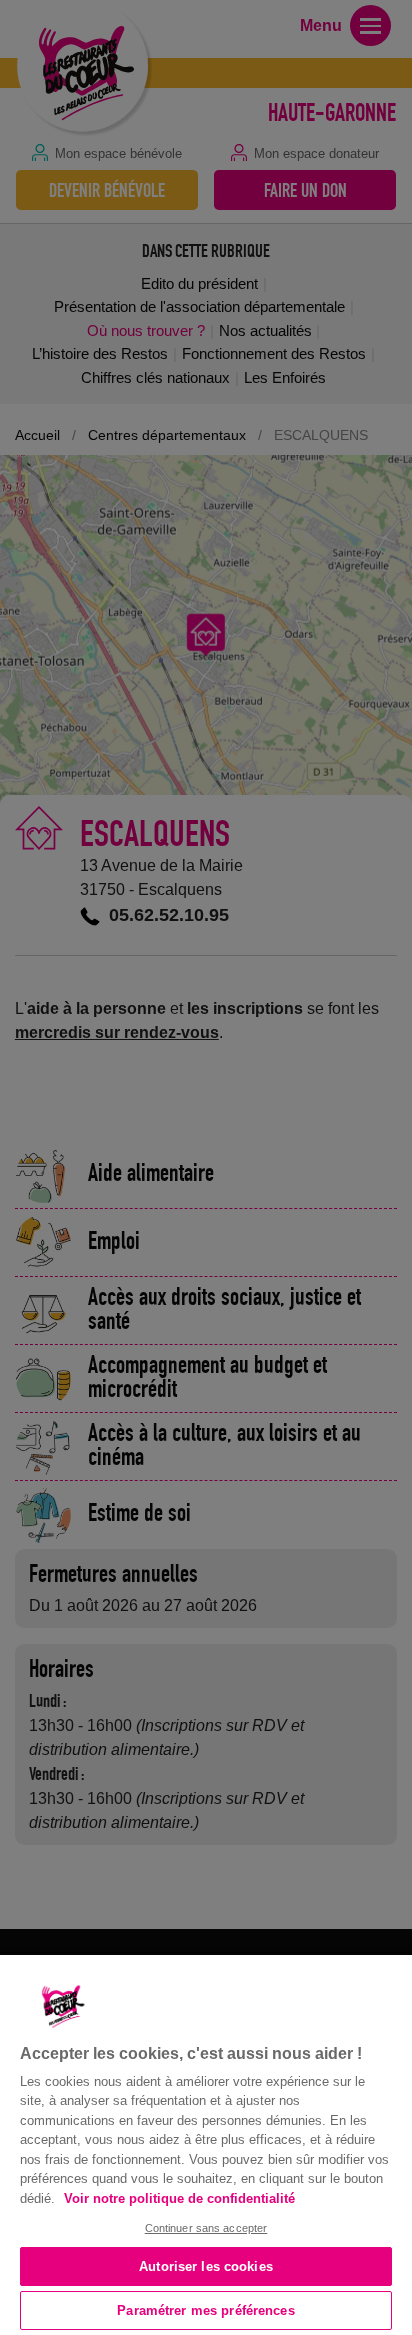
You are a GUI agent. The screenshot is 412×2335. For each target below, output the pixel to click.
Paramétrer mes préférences (205, 2310)
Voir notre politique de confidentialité (179, 2198)
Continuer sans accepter (206, 2228)
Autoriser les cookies (206, 2266)
